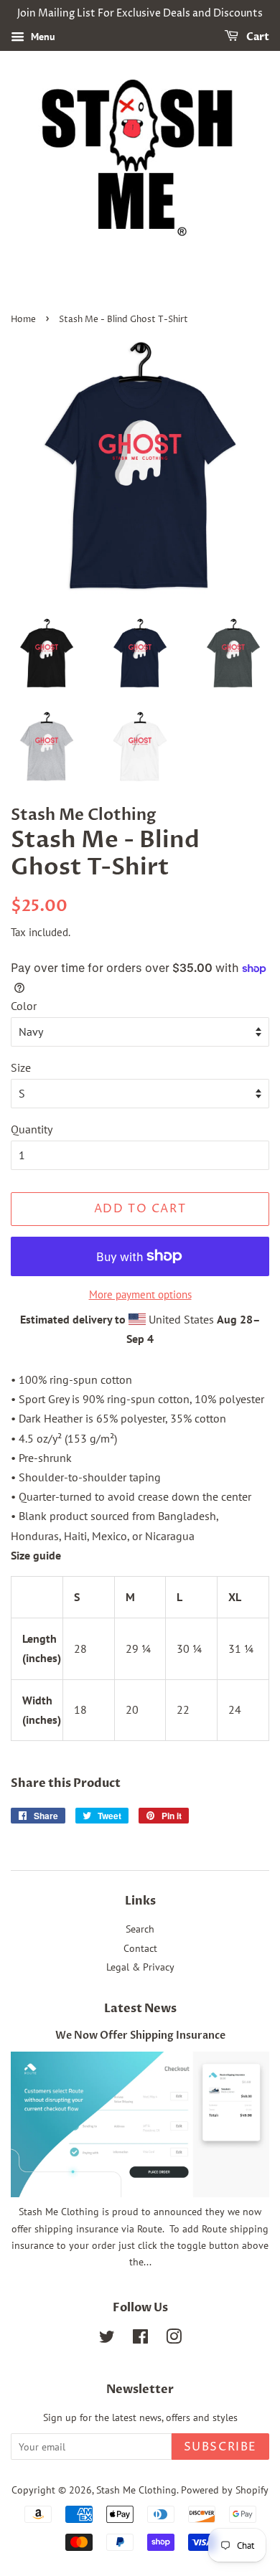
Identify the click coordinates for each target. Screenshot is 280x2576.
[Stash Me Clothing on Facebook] (140, 2339)
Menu (42, 37)
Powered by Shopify (225, 2490)
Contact (140, 1948)
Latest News (140, 2009)
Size (21, 1067)
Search (140, 1929)
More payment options (140, 1294)
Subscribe (220, 2447)
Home (23, 320)
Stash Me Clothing (136, 2490)
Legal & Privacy (140, 1967)
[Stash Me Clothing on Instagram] (174, 2339)
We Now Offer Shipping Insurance (140, 2036)
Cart (257, 37)
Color (24, 1006)
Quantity (32, 1129)
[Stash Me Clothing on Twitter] (107, 2339)
